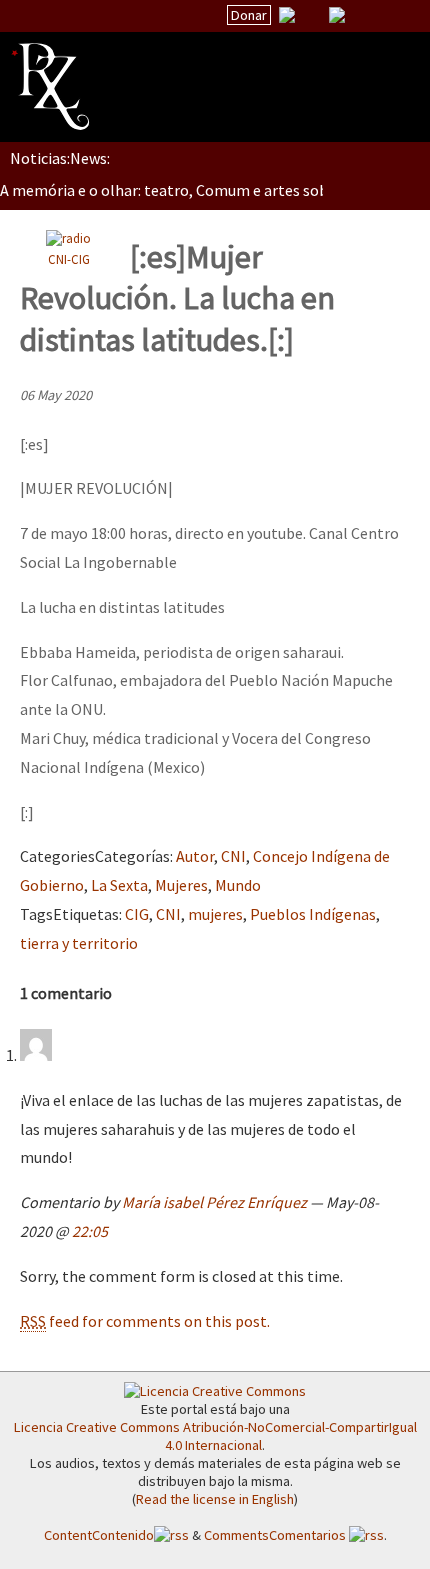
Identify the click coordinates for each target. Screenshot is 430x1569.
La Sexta (119, 885)
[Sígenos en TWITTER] (312, 15)
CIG (137, 914)
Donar (249, 15)
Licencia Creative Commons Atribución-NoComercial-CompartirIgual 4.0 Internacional (215, 1436)
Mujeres (181, 885)
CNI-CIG (69, 259)
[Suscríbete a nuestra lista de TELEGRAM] (337, 15)
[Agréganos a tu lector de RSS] (397, 16)
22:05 (90, 1231)
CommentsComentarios (276, 1535)
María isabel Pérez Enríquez (214, 1202)
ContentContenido (99, 1535)
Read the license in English (215, 1499)
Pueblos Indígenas (313, 914)
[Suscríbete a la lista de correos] (287, 17)
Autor (195, 856)
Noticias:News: (60, 158)
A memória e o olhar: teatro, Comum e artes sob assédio (191, 190)
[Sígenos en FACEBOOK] (362, 15)
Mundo (238, 885)
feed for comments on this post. (145, 1321)
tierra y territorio (79, 943)
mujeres (215, 914)
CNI (233, 856)
